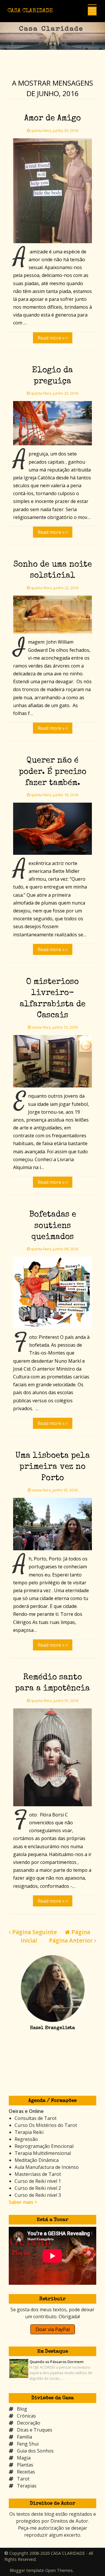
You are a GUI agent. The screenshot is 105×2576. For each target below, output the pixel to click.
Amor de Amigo (52, 119)
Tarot (23, 2479)
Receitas (26, 2472)
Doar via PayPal (53, 2329)
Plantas (25, 2465)
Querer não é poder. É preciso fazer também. (53, 772)
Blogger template (27, 2570)
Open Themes (59, 2570)
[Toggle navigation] (92, 11)
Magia (24, 2458)
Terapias (27, 2486)
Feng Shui (28, 2444)
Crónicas (26, 2416)
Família (24, 2437)
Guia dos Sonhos (35, 2451)
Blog (22, 2409)
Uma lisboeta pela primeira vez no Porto (53, 1467)
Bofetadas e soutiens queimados (53, 1226)
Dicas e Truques (35, 2430)
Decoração (29, 2423)
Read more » (52, 338)
